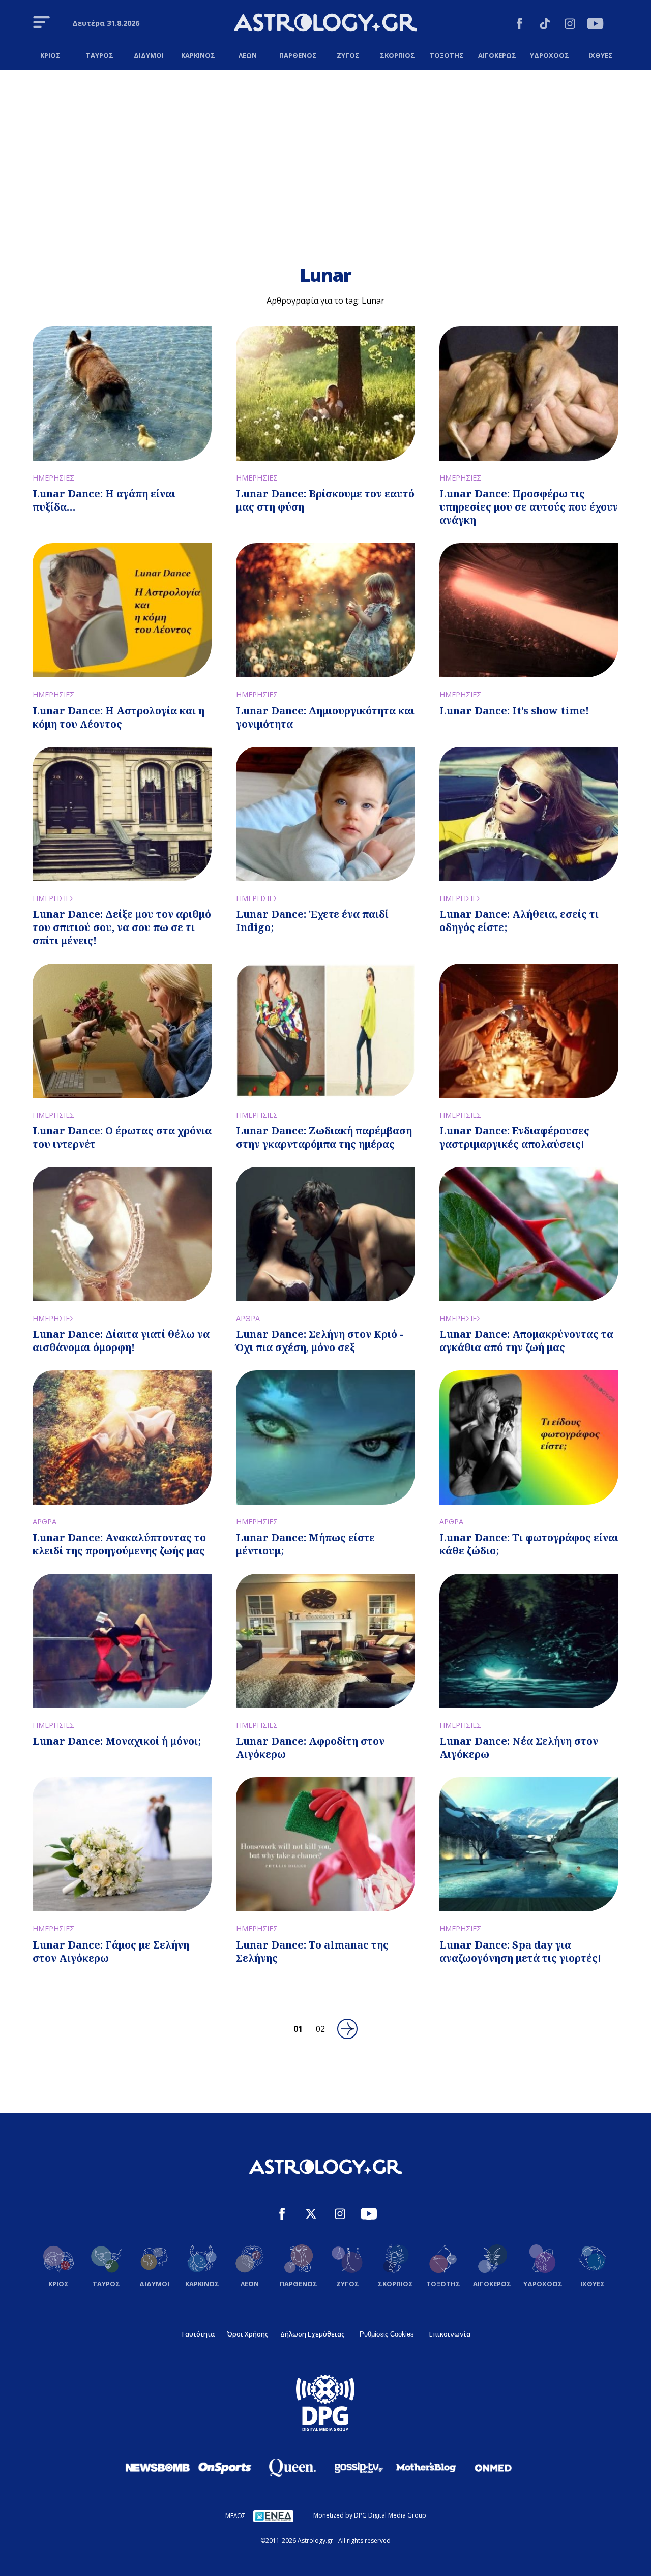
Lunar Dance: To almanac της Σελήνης (312, 1951)
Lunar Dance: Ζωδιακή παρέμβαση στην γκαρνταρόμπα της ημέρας (324, 1137)
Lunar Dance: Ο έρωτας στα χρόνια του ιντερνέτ (122, 1137)
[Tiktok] (545, 25)
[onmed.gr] (493, 2468)
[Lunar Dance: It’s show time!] (529, 610)
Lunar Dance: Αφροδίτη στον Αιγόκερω (310, 1747)
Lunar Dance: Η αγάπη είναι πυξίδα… (104, 500)
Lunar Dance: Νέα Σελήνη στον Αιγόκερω (519, 1747)
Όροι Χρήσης (247, 2334)
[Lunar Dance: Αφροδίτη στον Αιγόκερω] (325, 1641)
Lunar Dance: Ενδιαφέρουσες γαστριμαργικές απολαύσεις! (514, 1137)
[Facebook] (520, 25)
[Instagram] (570, 25)
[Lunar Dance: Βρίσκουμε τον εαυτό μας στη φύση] (325, 394)
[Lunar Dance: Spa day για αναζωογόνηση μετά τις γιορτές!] (529, 1844)
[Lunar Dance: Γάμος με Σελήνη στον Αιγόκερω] (122, 1844)
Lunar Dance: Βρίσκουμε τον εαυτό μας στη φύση (325, 500)
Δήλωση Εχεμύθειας (312, 2334)
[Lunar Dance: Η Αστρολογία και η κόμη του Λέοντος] (122, 610)
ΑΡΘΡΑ (248, 1318)
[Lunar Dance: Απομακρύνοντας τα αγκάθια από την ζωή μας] (529, 1234)
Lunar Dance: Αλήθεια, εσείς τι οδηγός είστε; (519, 921)
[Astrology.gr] (325, 24)
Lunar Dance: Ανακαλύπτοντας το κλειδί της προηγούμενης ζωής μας (119, 1544)
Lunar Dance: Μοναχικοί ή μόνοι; (117, 1741)
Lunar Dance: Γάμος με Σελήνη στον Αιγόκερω (111, 1951)
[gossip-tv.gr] (359, 2468)
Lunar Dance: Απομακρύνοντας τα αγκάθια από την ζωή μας (526, 1341)
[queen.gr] (292, 2468)
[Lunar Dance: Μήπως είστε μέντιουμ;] (325, 1437)
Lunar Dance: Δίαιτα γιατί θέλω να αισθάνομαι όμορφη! (121, 1341)
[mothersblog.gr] (426, 2468)
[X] (311, 2215)
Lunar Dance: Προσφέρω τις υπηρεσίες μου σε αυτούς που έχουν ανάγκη (529, 507)
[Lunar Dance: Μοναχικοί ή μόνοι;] (122, 1641)
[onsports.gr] (225, 2467)
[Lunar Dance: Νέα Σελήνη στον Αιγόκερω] (529, 1641)
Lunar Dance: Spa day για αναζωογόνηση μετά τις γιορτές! (520, 1951)
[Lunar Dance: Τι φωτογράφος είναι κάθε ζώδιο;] (529, 1437)
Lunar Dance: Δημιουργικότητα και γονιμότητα (325, 717)
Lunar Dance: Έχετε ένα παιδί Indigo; (312, 921)
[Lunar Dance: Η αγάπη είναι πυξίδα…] (122, 394)
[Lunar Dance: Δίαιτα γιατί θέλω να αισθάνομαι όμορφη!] (122, 1234)
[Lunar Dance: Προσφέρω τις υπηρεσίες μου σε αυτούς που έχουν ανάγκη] (529, 394)
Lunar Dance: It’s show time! (514, 711)
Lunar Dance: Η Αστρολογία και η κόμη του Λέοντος (119, 717)
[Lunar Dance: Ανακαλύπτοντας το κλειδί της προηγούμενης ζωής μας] (122, 1437)
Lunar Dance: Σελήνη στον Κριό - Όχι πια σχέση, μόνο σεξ (320, 1341)
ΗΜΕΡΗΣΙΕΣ (53, 478)
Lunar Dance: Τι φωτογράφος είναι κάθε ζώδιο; (529, 1544)
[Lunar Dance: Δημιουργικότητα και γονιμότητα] (325, 610)
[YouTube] (595, 25)
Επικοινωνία (450, 2334)
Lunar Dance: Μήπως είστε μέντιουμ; (305, 1544)
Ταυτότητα (198, 2334)
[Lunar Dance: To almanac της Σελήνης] (325, 1844)
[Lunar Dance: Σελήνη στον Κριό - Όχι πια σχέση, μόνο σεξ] (325, 1234)
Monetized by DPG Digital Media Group (370, 2515)
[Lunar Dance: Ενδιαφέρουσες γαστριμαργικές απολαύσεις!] (529, 1031)
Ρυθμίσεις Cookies (387, 2334)
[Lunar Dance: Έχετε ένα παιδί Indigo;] (325, 814)
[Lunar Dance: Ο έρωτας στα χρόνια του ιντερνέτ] (122, 1031)
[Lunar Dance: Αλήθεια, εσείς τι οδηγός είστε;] (529, 814)
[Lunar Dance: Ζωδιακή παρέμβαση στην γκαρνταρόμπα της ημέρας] (325, 1031)
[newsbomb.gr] (158, 2467)
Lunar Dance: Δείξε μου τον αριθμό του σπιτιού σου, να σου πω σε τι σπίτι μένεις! (122, 927)
